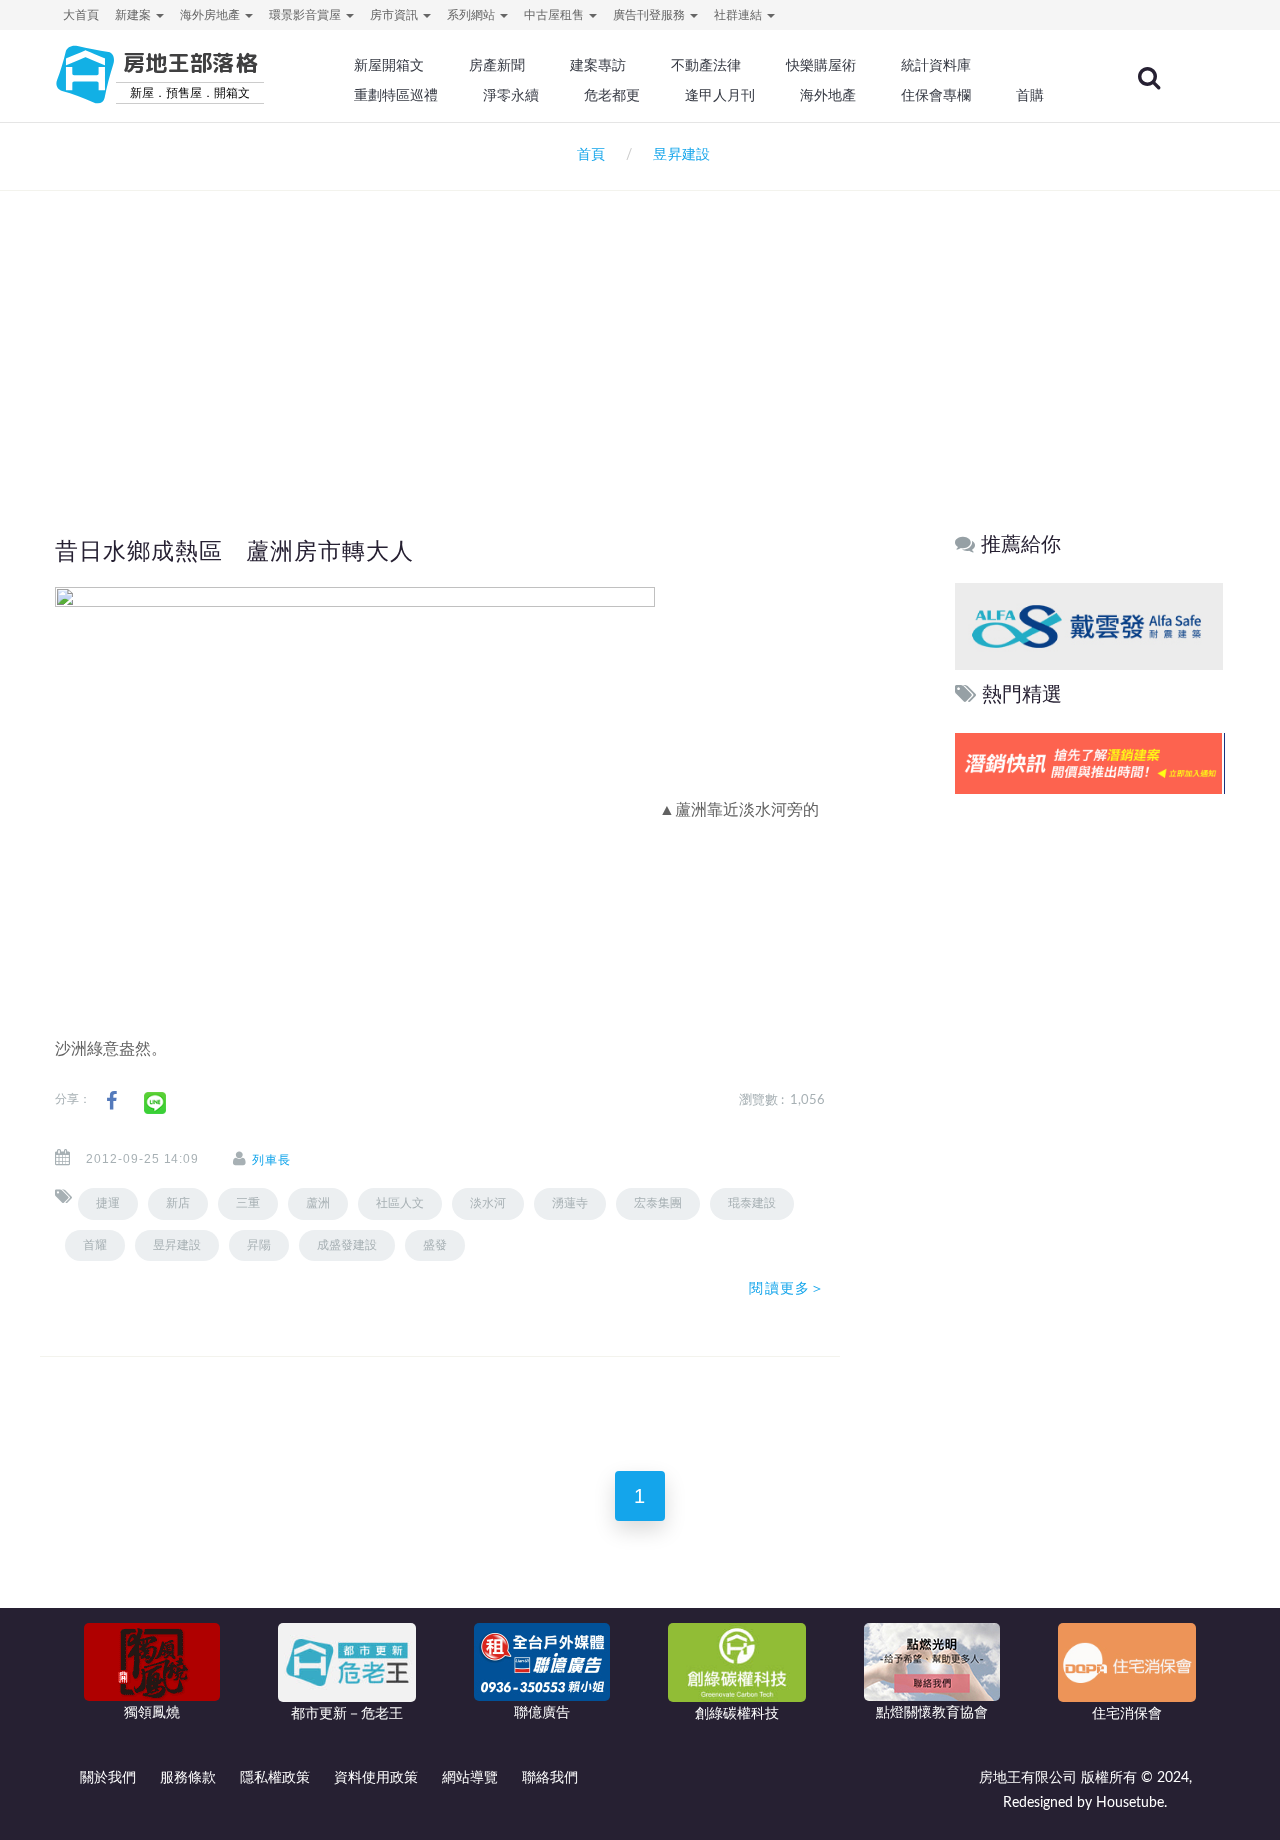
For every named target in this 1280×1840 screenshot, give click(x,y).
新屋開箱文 (389, 65)
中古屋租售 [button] (555, 15)
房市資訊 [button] (395, 15)
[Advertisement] (640, 326)
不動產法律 (706, 65)
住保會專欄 (936, 95)
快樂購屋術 (821, 65)
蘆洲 (318, 1203)
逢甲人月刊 (720, 95)
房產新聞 (497, 65)
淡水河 (488, 1203)
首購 (1030, 95)
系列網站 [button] (472, 15)
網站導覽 (470, 1778)
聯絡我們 (550, 1778)
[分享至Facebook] (111, 1101)
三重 (248, 1203)
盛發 (435, 1245)
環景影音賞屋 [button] (306, 15)
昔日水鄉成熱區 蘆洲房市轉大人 (234, 551)
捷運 (108, 1203)
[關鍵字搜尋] (1149, 78)
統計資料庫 (936, 65)
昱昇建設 (177, 1245)
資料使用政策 (376, 1778)
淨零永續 (511, 95)
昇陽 (259, 1245)
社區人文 (400, 1203)
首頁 (587, 155)
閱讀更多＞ (787, 1288)
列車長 (271, 1160)
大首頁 (81, 15)
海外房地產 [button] (211, 15)
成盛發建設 (347, 1245)
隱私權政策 (275, 1778)
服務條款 (188, 1778)
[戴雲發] (1089, 625)
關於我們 (108, 1778)
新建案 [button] (134, 15)
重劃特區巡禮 (396, 95)
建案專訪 (598, 65)
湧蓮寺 (570, 1203)
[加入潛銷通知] (1089, 763)
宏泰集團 (658, 1203)
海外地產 (828, 95)
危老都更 (612, 95)
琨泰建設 (752, 1203)
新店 (178, 1203)
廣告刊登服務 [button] (650, 15)
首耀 (95, 1245)
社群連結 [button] (739, 15)
